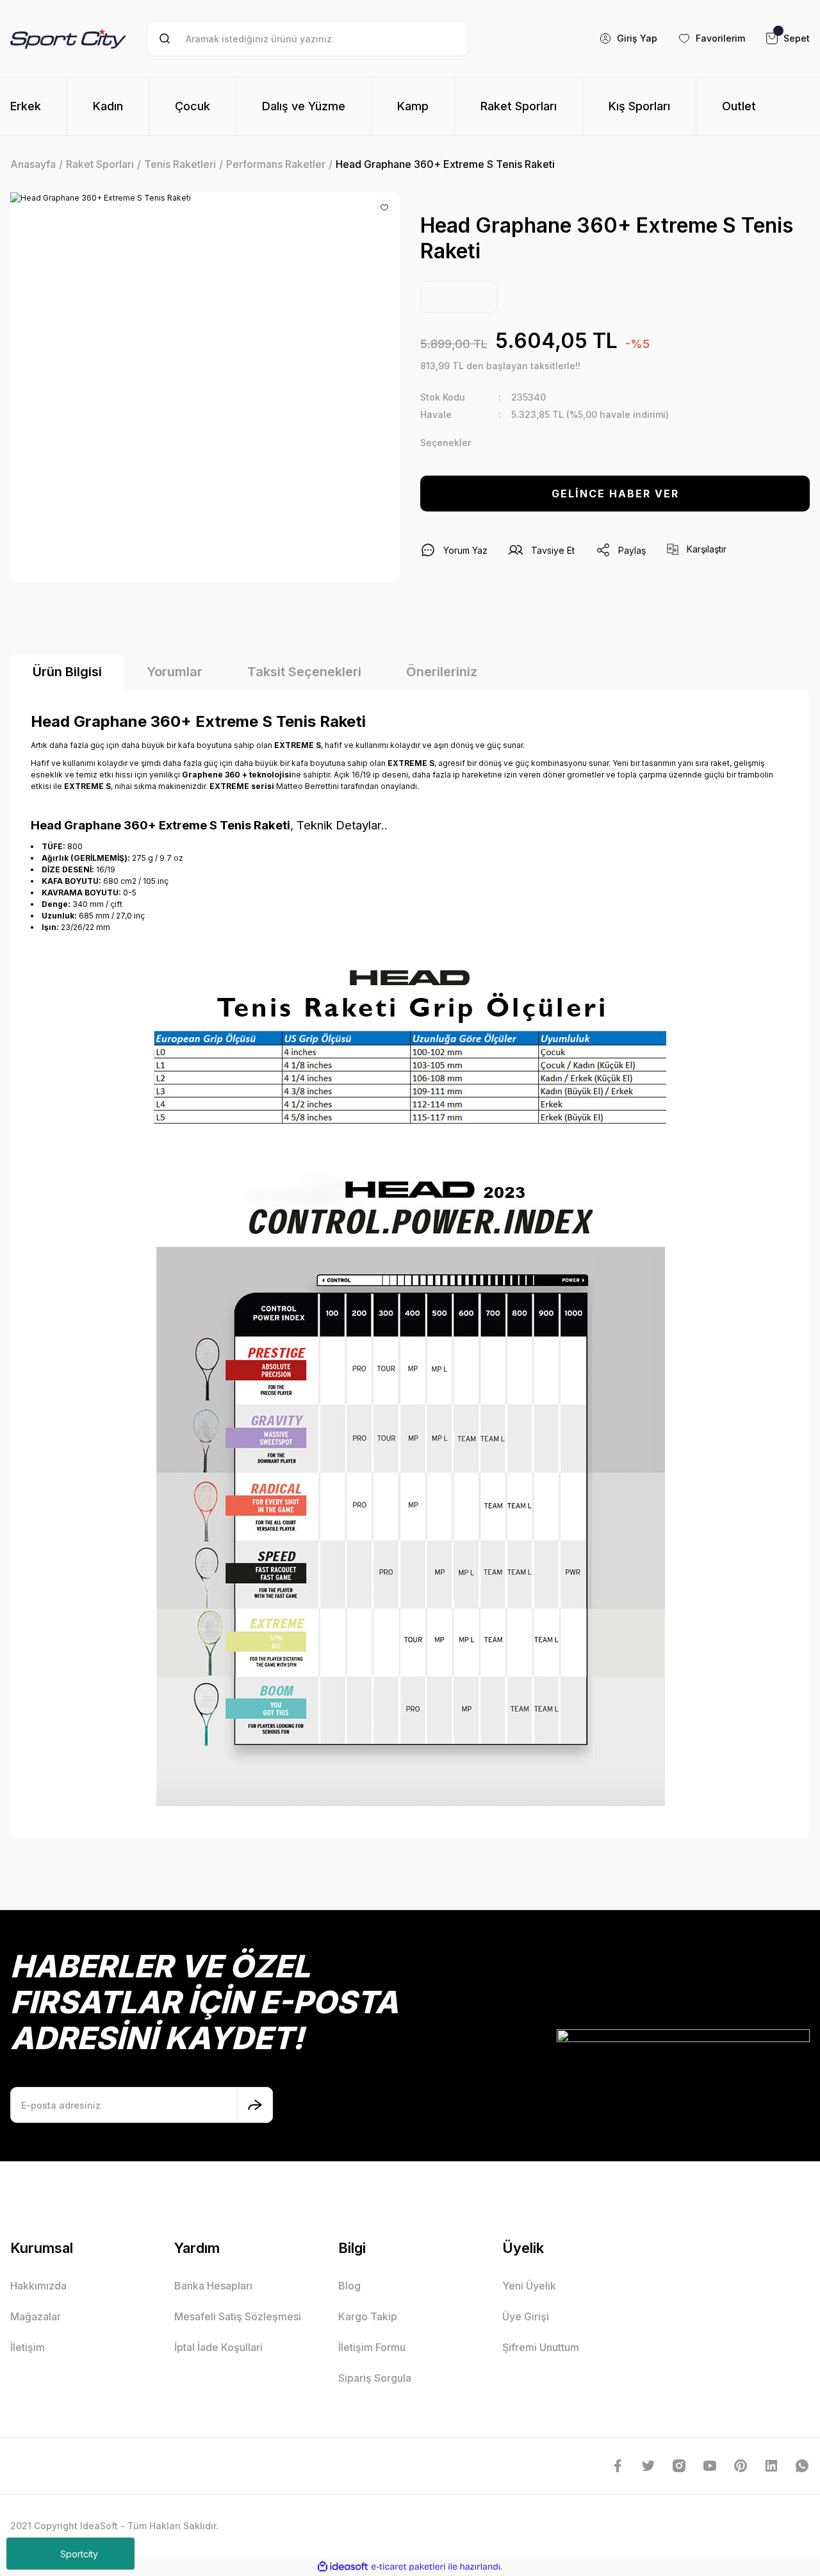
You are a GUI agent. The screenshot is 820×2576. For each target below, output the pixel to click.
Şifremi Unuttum (541, 2347)
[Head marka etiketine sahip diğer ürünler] (459, 297)
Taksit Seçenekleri (304, 672)
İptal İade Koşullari (218, 2347)
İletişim (28, 2347)
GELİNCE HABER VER (615, 494)
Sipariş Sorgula (375, 2378)
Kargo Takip (368, 2316)
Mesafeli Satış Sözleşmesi (238, 2316)
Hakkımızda (38, 2286)
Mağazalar (36, 2316)
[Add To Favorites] (384, 208)
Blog (349, 2286)
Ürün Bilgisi (67, 672)
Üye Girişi (526, 2316)
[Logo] (68, 38)
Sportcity (79, 2554)
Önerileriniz (442, 672)
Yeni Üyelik (529, 2286)
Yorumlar (175, 672)
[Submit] (255, 2105)
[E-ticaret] (408, 2567)
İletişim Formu (372, 2347)
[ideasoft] (343, 2567)
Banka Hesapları (213, 2286)
